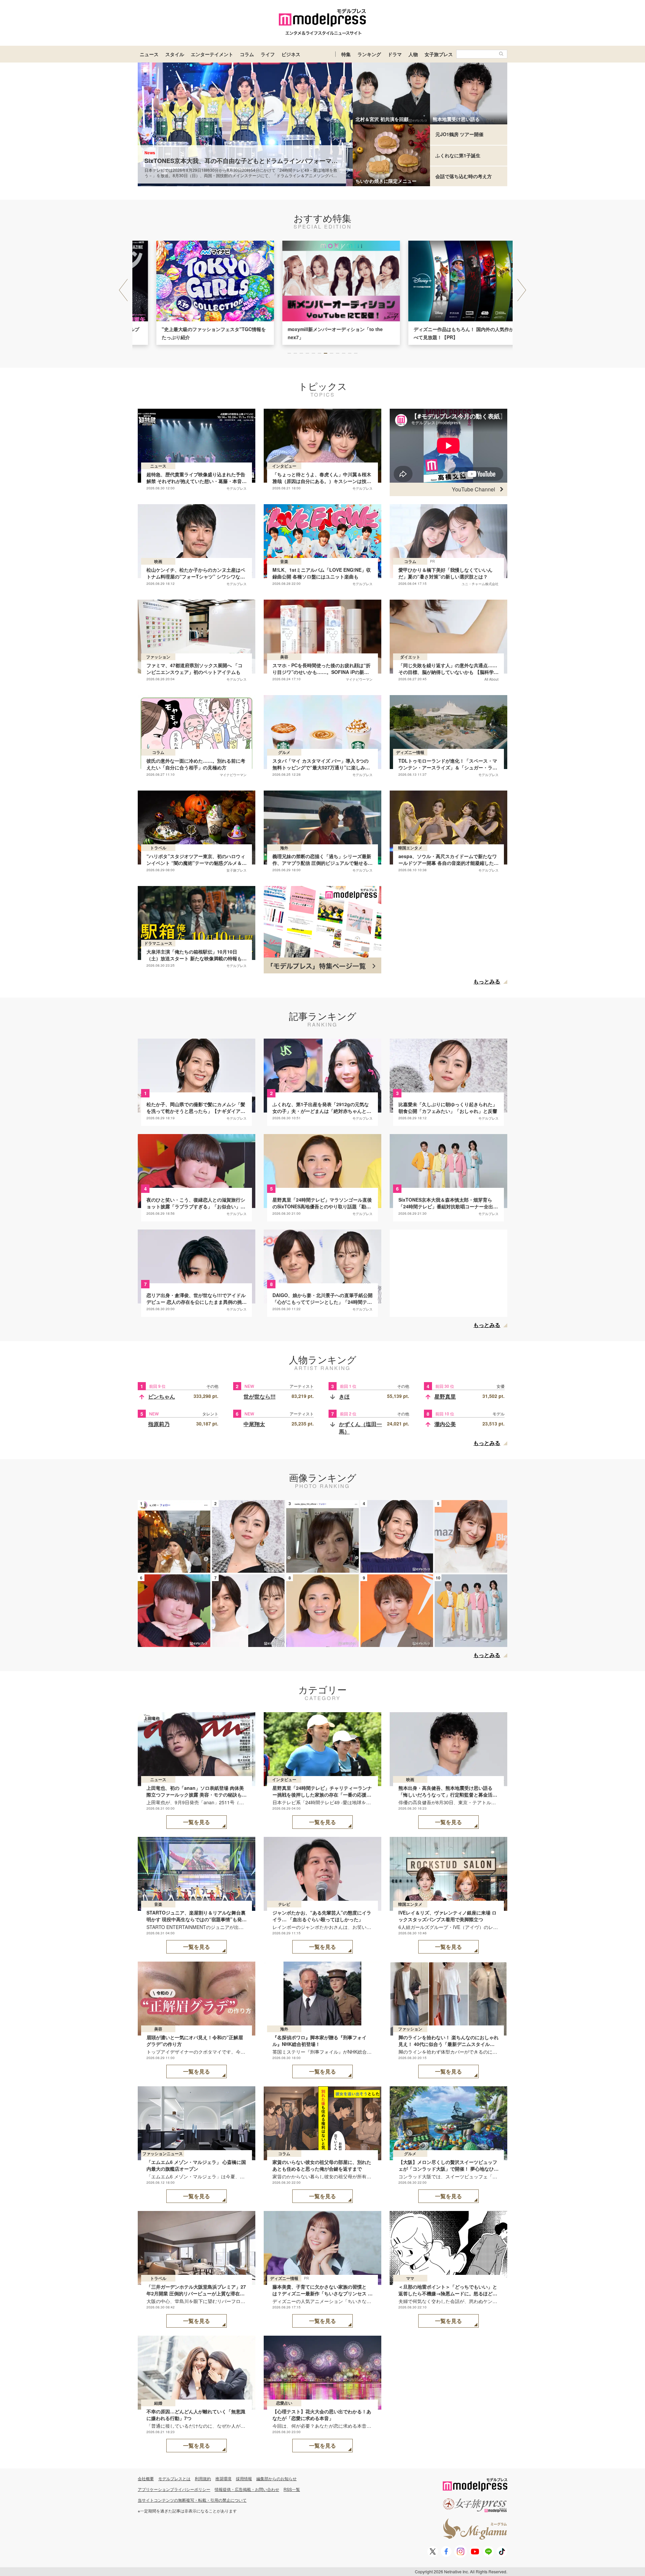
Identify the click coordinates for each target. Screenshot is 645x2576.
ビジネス (291, 54)
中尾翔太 (254, 1424)
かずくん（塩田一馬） (360, 1428)
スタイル (175, 54)
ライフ (268, 54)
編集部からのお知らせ (276, 2478)
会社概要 (146, 2478)
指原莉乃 (159, 1424)
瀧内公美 (445, 1424)
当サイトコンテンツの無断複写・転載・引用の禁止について (192, 2500)
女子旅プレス (439, 54)
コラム (247, 54)
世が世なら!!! (260, 1396)
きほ (344, 1396)
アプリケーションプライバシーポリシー (174, 2489)
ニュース (149, 54)
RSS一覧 (292, 2489)
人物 (413, 54)
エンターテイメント (212, 54)
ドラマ (395, 54)
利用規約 (203, 2478)
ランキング (369, 54)
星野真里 (445, 1396)
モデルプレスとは (174, 2478)
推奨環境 (223, 2478)
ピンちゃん (162, 1396)
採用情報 (244, 2478)
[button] (522, 290)
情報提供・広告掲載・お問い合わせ (247, 2489)
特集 (346, 54)
